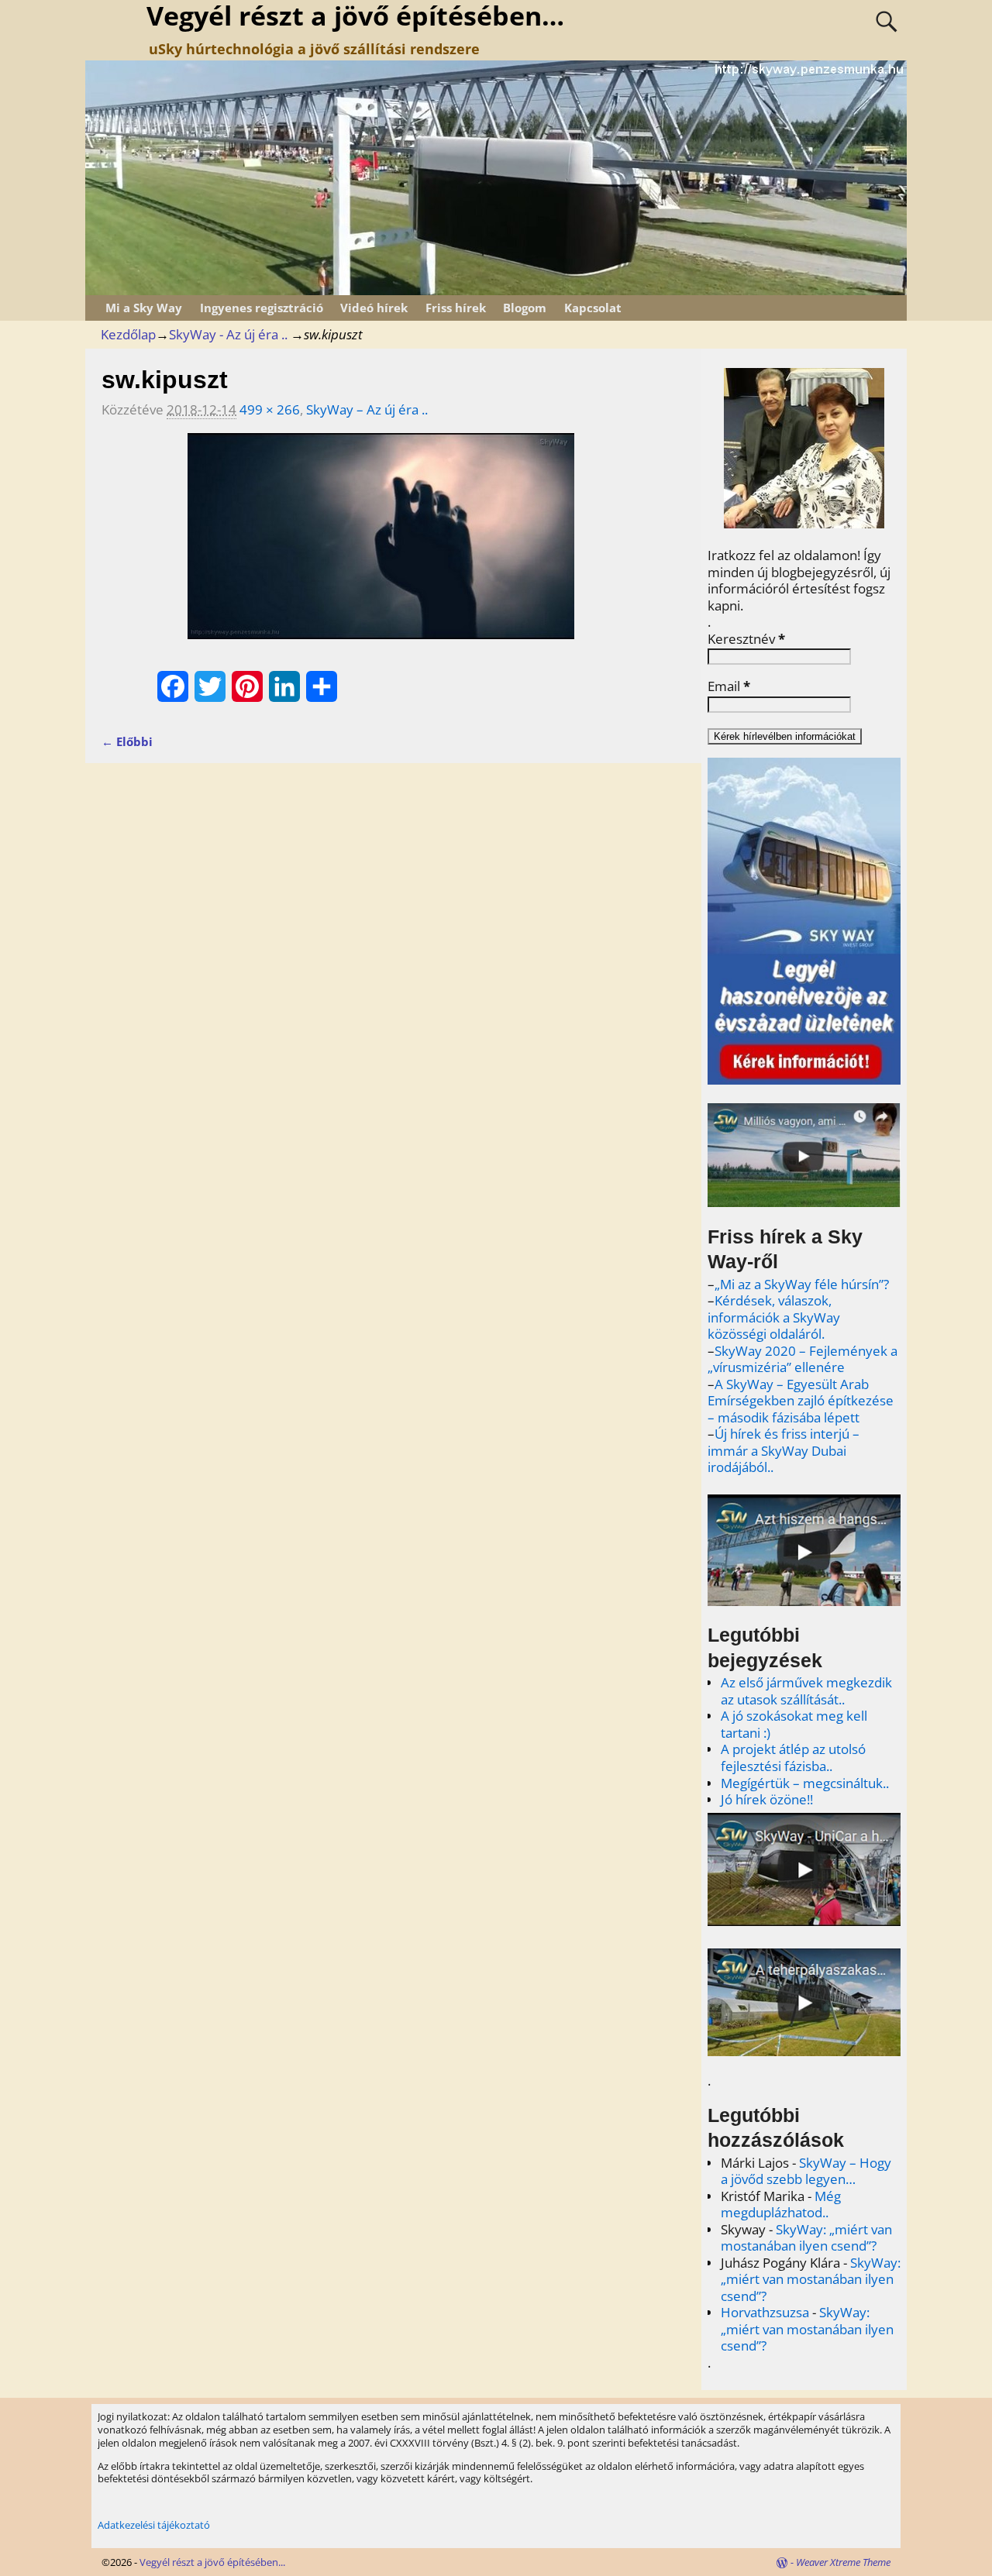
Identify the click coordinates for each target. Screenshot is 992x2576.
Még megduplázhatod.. (781, 2205)
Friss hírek (456, 308)
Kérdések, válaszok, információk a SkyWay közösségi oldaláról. (774, 1317)
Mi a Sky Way (144, 308)
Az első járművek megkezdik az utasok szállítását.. (806, 1691)
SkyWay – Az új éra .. (367, 409)
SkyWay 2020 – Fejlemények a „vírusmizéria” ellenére (803, 1359)
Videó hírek (374, 308)
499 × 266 (270, 409)
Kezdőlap (128, 334)
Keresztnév (746, 639)
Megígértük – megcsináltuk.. (805, 1783)
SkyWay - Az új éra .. (228, 334)
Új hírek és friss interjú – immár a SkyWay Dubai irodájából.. (784, 1450)
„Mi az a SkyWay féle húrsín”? (802, 1284)
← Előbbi (127, 741)
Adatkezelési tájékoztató (154, 2525)
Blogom (525, 308)
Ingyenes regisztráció (262, 308)
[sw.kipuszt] (381, 546)
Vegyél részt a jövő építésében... (212, 2562)
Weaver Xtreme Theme (843, 2562)
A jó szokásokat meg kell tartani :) (794, 1724)
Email (729, 686)
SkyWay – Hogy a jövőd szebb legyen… (806, 2171)
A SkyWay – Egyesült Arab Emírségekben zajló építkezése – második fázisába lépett (801, 1401)
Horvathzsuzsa (765, 2312)
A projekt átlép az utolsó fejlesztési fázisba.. (793, 1757)
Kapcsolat (593, 308)
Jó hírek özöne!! (767, 1799)
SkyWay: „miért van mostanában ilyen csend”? (806, 2238)
